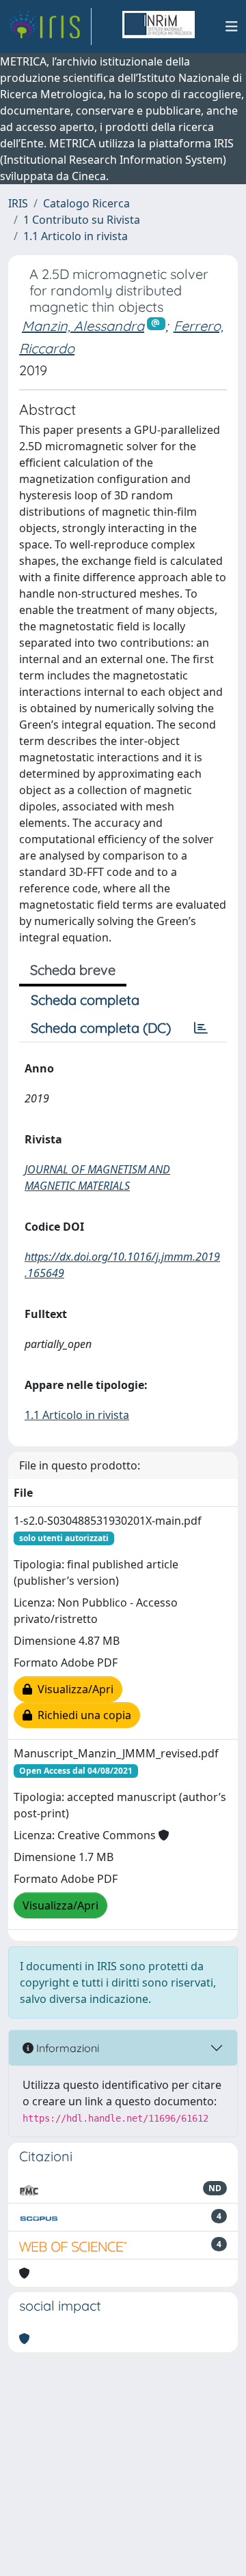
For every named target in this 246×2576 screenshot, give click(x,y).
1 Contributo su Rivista (82, 220)
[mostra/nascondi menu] (232, 27)
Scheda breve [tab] (73, 970)
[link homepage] (50, 27)
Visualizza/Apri (73, 1689)
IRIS (18, 203)
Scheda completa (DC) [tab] (101, 1028)
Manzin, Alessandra (83, 326)
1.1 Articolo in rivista (76, 236)
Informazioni (66, 2048)
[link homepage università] (159, 27)
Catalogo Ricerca (86, 203)
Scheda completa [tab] (85, 1000)
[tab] (201, 1028)
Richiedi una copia (82, 1715)
